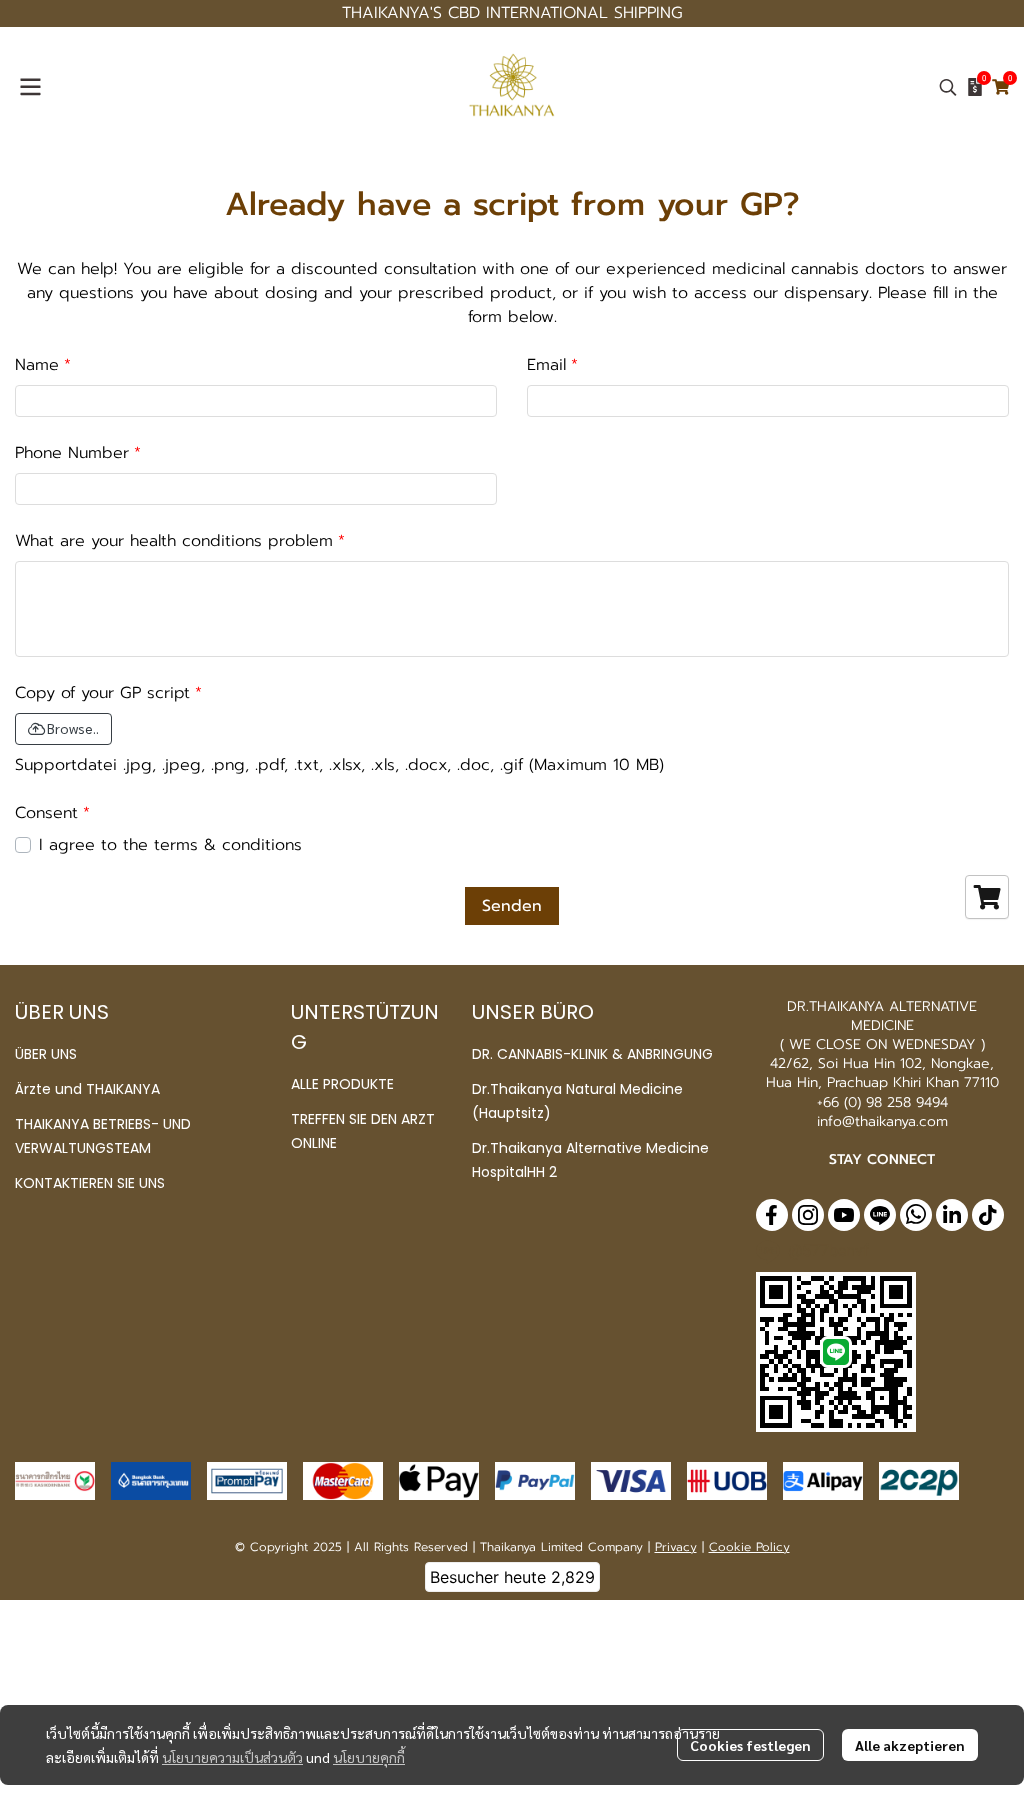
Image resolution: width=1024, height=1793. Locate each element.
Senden (512, 906)
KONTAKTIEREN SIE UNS (90, 1183)
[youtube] (844, 1215)
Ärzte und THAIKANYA (87, 1089)
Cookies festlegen (750, 1745)
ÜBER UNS (46, 1054)
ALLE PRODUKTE (342, 1084)
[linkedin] (952, 1215)
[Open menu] (30, 87)
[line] (880, 1215)
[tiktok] (988, 1215)
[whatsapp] (916, 1215)
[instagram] (808, 1215)
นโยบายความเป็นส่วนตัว (232, 1757)
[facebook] (772, 1215)
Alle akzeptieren (910, 1745)
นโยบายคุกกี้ (369, 1757)
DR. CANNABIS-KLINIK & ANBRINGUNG (592, 1054)
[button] (948, 87)
